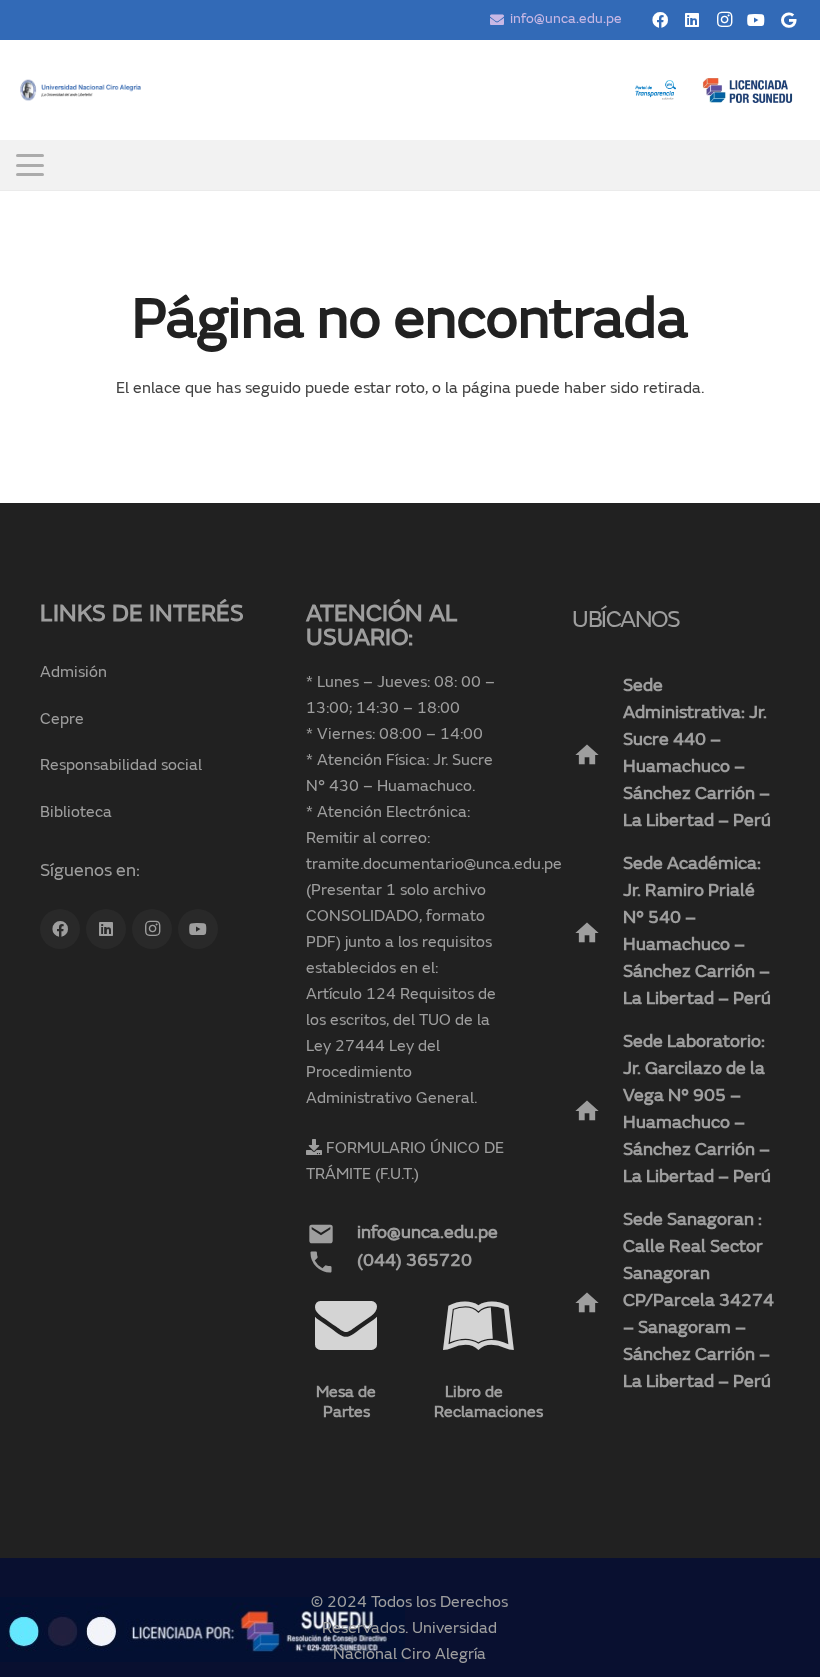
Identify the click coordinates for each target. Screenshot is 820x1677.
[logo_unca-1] (81, 90)
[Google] (788, 20)
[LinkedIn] (692, 20)
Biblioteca (76, 813)
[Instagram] (724, 20)
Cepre (62, 720)
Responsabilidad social (121, 766)
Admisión (73, 673)
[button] (30, 165)
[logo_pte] (655, 90)
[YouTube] (756, 20)
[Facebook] (660, 20)
